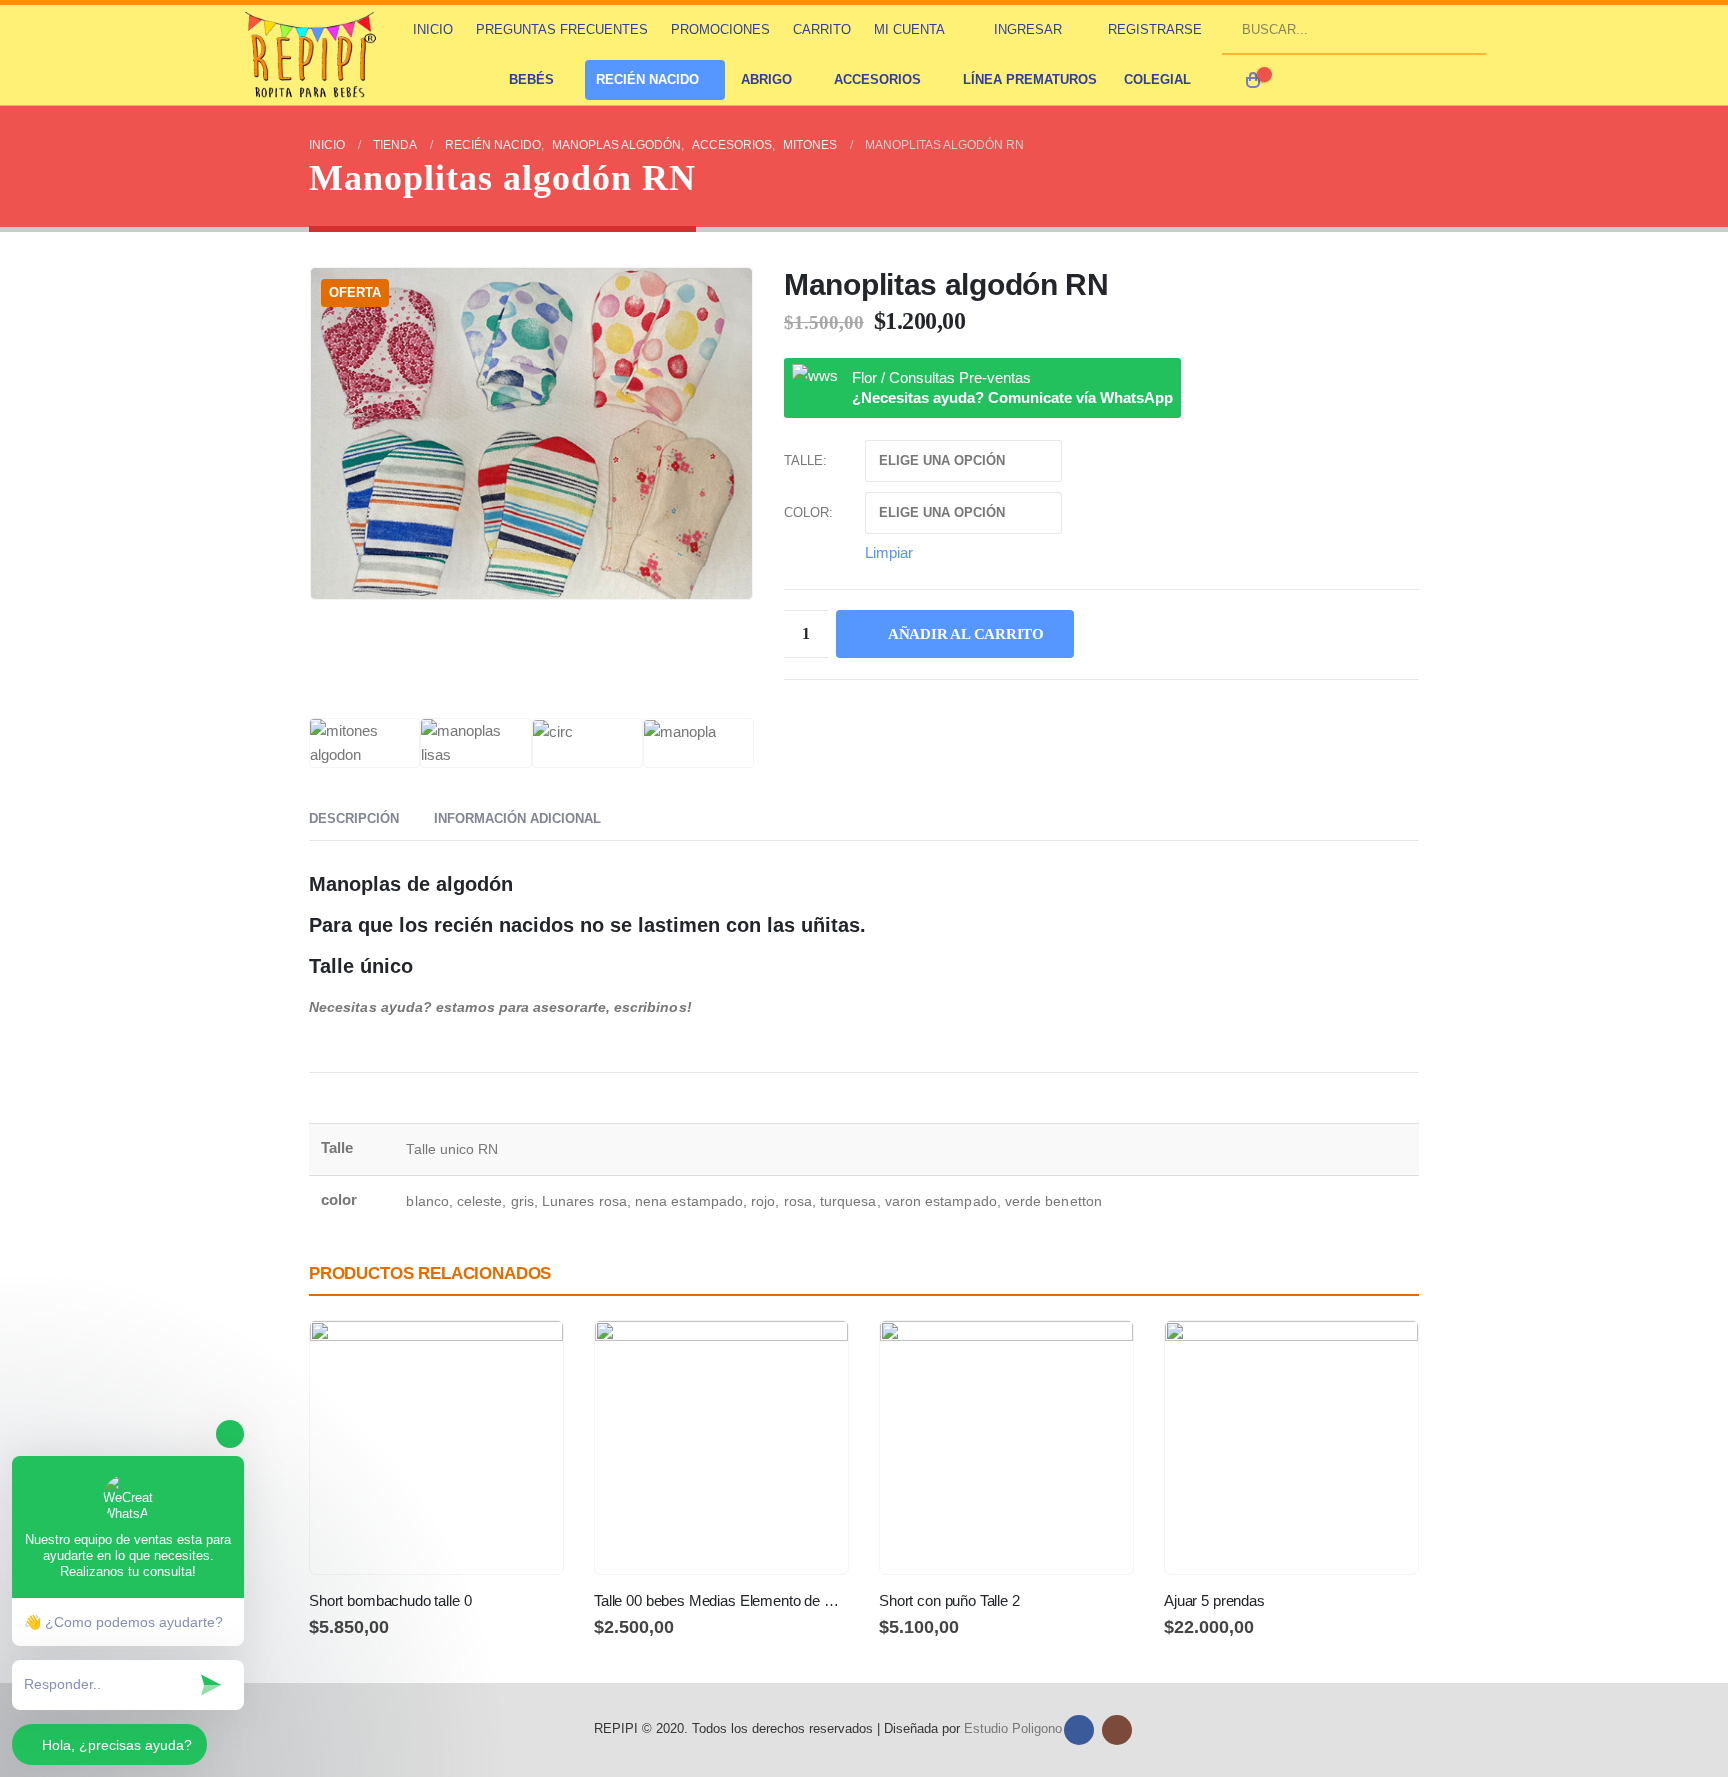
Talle (803, 460)
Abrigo (766, 79)
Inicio (433, 29)
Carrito (822, 29)
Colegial (1157, 79)
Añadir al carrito (966, 634)
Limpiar (889, 552)
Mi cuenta (909, 29)
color (806, 512)
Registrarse (1155, 29)
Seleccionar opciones (530, 1354)
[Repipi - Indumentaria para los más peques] (313, 55)
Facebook (1079, 1730)
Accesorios (877, 79)
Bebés (531, 79)
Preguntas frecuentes (562, 29)
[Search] (1463, 29)
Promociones (720, 29)
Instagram (1117, 1730)
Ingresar (1028, 29)
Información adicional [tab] (517, 818)
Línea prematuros (1030, 79)
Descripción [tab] (354, 818)
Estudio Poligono (1013, 1728)
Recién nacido (647, 79)
